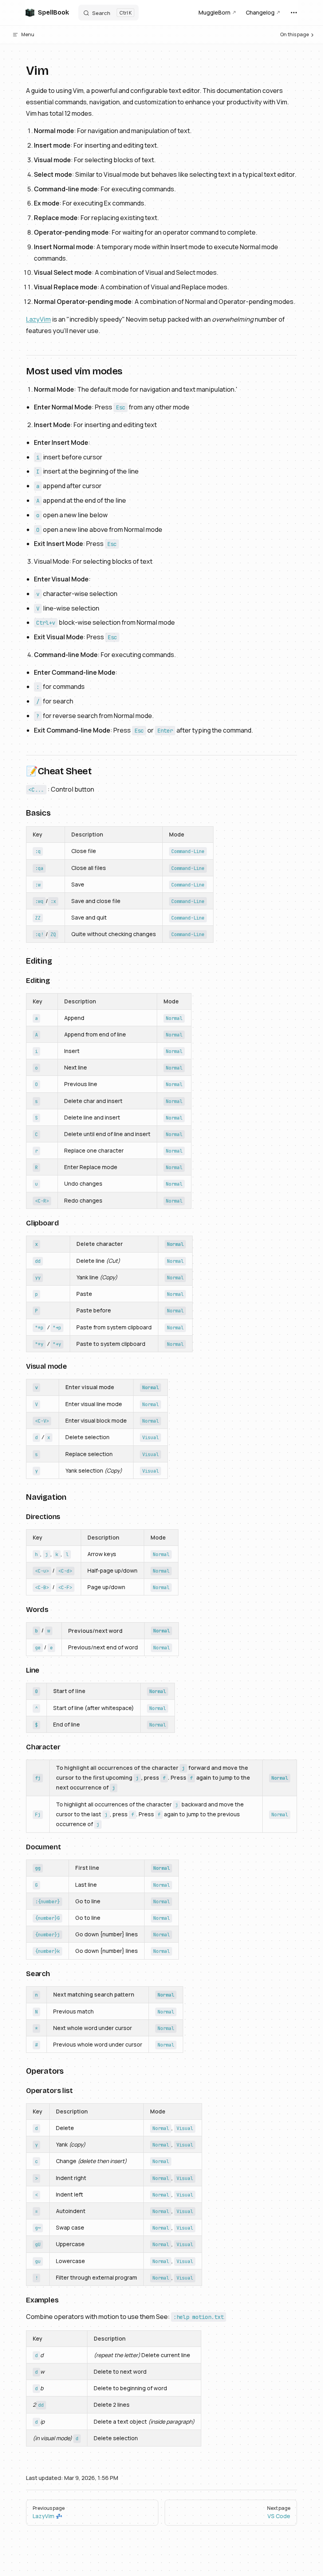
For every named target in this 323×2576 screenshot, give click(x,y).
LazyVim (38, 319)
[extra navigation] (294, 13)
